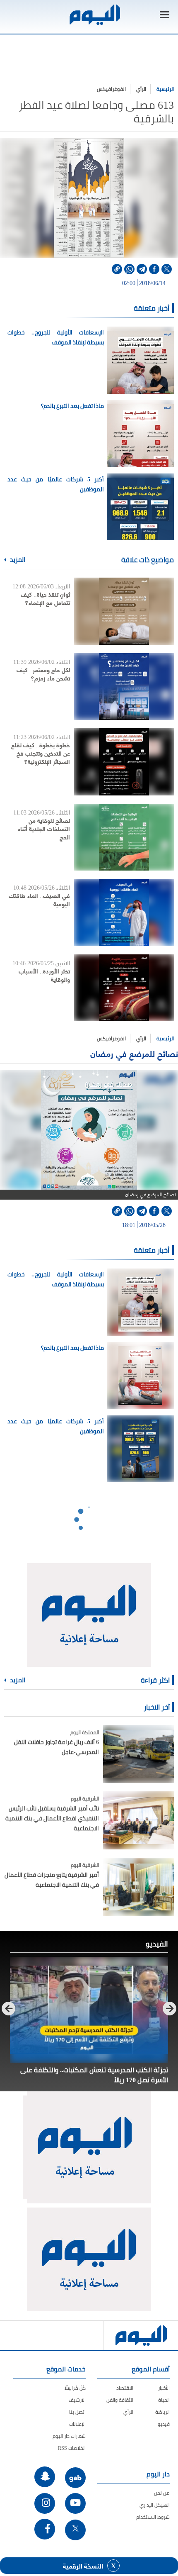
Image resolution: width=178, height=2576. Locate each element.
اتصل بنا (77, 2412)
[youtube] (75, 2503)
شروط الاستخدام (153, 2517)
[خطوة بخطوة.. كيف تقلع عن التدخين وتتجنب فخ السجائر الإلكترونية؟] (124, 762)
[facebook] (154, 269)
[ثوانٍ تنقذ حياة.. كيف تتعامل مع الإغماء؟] (124, 611)
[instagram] (45, 2503)
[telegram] (142, 269)
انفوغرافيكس (111, 89)
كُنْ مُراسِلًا (75, 2388)
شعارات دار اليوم (69, 2436)
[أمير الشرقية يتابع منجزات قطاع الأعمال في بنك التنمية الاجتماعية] (138, 1887)
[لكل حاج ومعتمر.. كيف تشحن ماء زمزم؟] (124, 687)
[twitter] (167, 269)
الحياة (164, 2400)
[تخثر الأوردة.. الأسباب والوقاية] (124, 988)
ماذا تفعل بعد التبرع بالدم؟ (72, 406)
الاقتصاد (125, 2388)
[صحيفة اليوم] (94, 15)
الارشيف (77, 2400)
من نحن (162, 2493)
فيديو (164, 2424)
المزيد (17, 560)
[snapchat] (45, 2477)
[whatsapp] (129, 269)
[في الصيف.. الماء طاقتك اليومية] (124, 912)
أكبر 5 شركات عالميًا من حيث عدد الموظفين (56, 484)
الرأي (141, 89)
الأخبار (164, 2388)
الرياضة (162, 2412)
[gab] (75, 2478)
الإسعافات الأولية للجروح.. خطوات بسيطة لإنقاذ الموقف (56, 337)
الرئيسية (165, 89)
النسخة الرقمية (83, 2566)
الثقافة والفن (120, 2400)
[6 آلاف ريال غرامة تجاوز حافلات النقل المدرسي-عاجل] (138, 1754)
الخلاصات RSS (72, 2448)
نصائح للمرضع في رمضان (134, 1053)
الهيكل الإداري (155, 2505)
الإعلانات (77, 2424)
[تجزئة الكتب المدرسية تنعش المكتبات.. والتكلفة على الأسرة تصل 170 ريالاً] (89, 2010)
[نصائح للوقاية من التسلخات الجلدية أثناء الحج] (124, 837)
